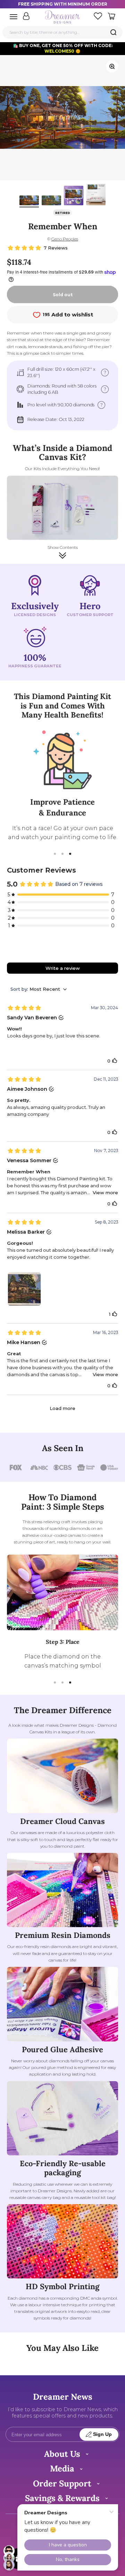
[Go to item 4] (96, 195)
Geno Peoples (65, 239)
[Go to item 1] (29, 201)
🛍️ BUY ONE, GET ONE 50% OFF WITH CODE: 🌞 (63, 48)
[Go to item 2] (51, 201)
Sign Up (102, 2434)
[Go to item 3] (74, 197)
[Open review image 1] (24, 1289)
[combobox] (62, 32)
